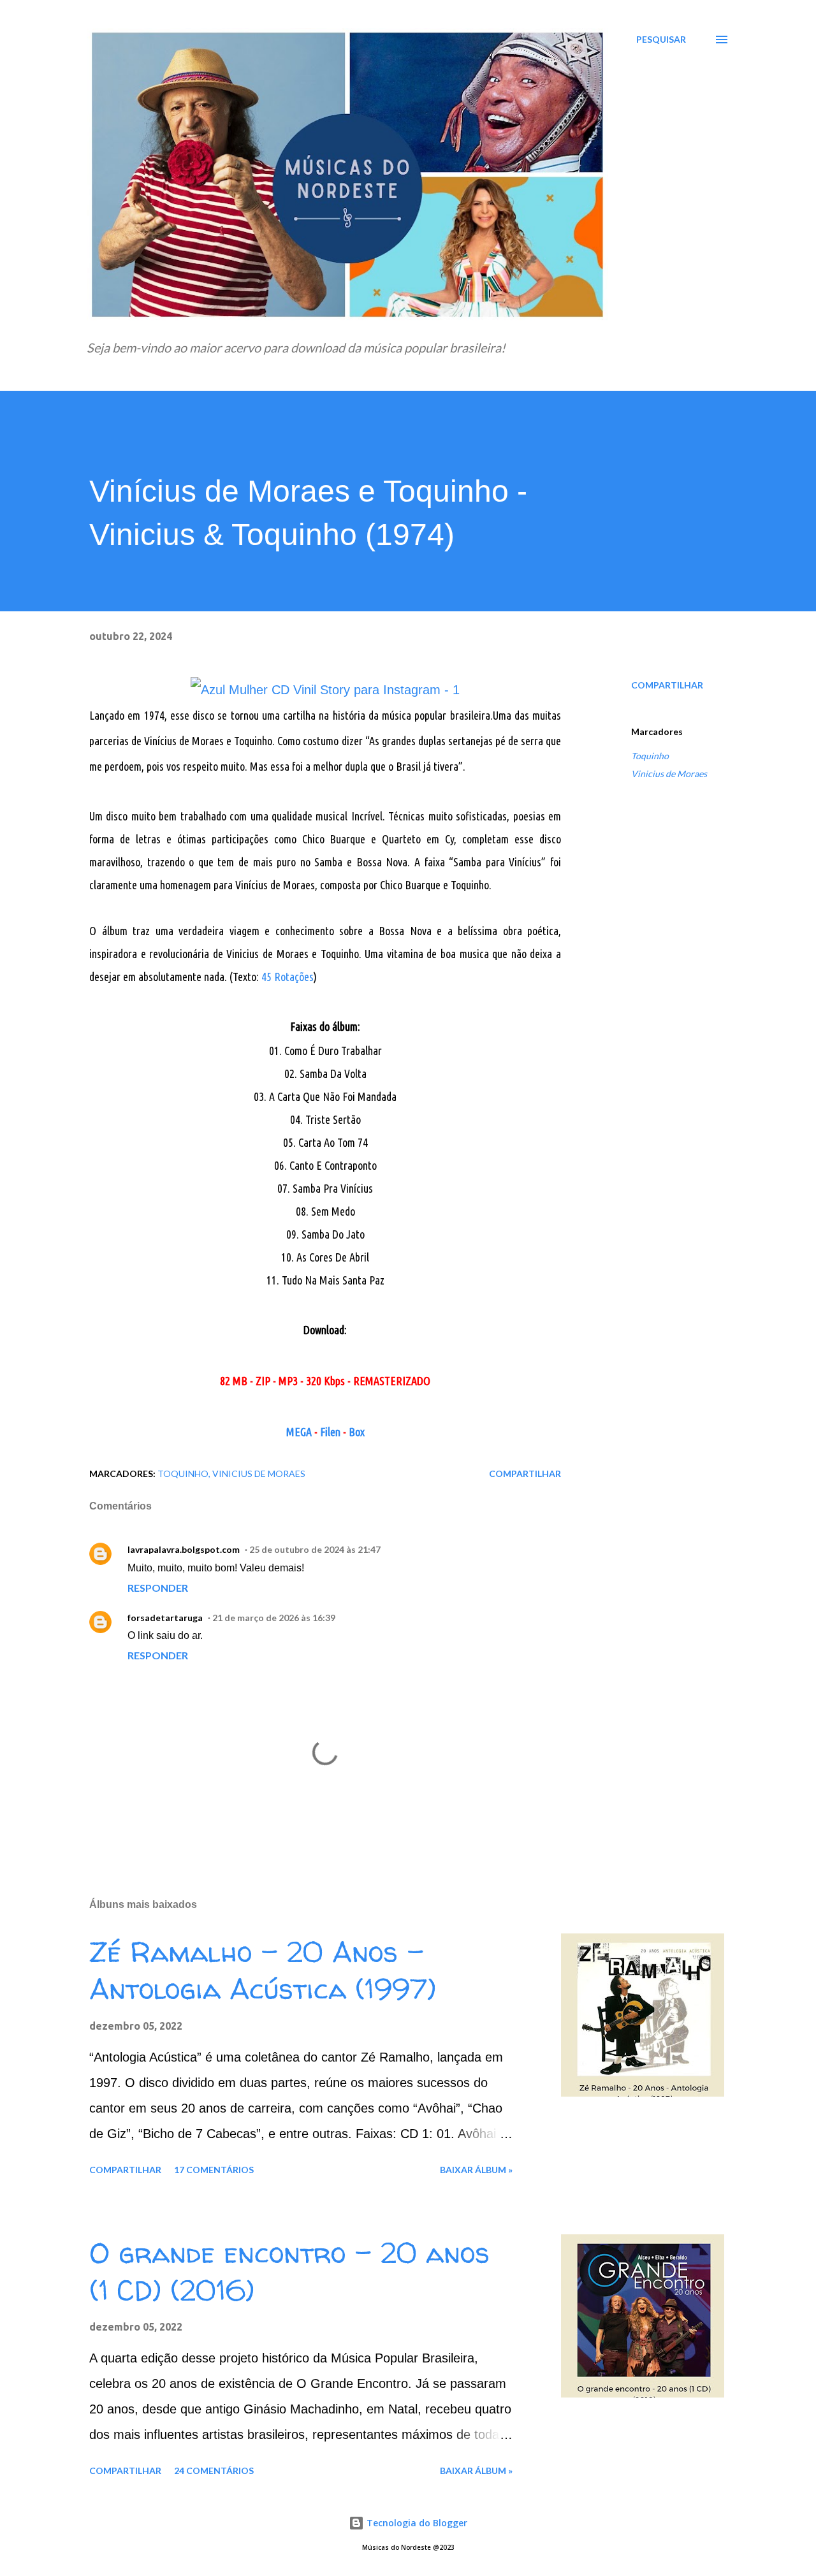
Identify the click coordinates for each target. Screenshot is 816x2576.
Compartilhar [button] (667, 685)
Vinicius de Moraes (669, 774)
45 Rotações (288, 977)
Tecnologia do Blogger (416, 2523)
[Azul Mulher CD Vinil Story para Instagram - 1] (325, 690)
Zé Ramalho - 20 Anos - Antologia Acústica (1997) (263, 1971)
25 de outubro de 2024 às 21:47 (315, 1549)
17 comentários (214, 2170)
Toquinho (650, 756)
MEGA (299, 1432)
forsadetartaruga (165, 1618)
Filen (330, 1432)
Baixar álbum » (476, 2170)
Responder (158, 1588)
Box (357, 1432)
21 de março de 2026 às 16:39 (274, 1618)
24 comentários (214, 2470)
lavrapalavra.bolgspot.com (184, 1549)
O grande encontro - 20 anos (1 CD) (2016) (289, 2272)
